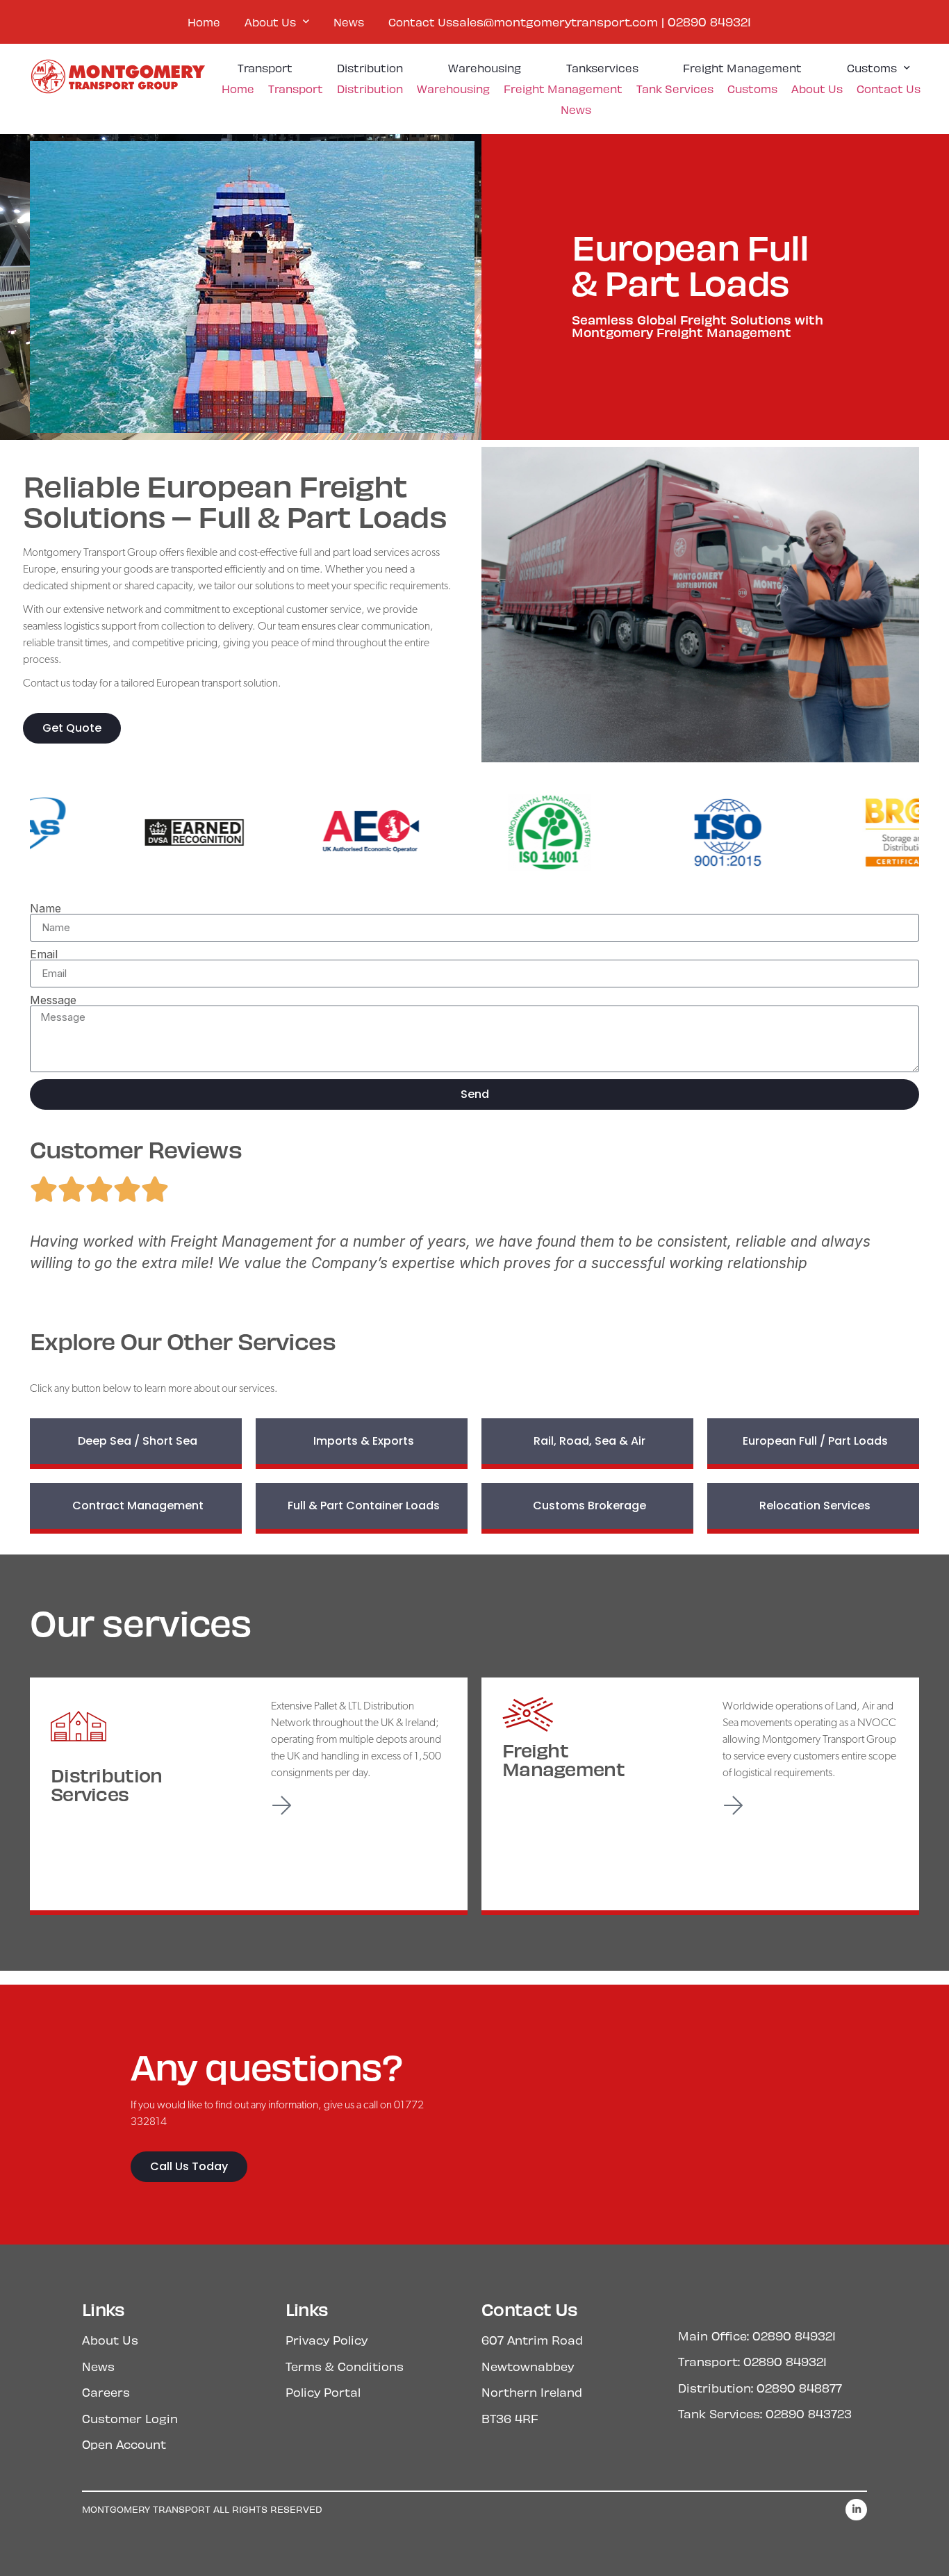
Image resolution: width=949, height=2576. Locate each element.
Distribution (370, 68)
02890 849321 (709, 22)
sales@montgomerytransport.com (555, 22)
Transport (265, 68)
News (349, 22)
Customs (872, 68)
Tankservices (602, 68)
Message (53, 1000)
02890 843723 (809, 2413)
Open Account (124, 2444)
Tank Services (675, 89)
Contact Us (420, 22)
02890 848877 (799, 2388)
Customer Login (130, 2418)
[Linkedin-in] (856, 2510)
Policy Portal (323, 2392)
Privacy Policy (327, 2340)
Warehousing (485, 68)
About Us (270, 22)
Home (204, 22)
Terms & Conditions (345, 2366)
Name (46, 908)
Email (44, 954)
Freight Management (742, 68)
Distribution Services (106, 1784)
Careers (106, 2392)
